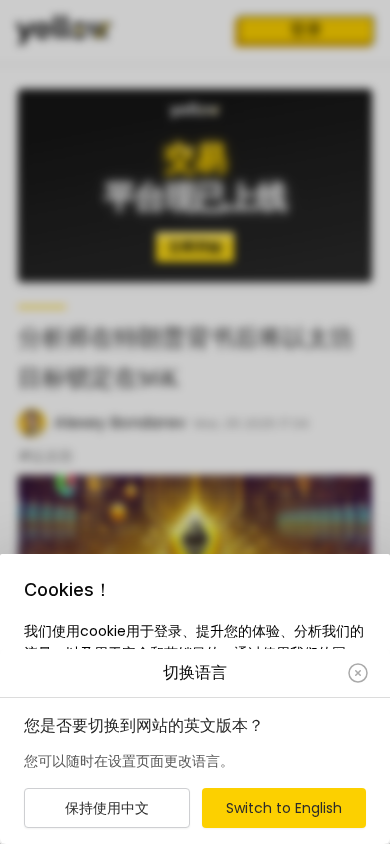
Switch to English (284, 808)
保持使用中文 (107, 808)
